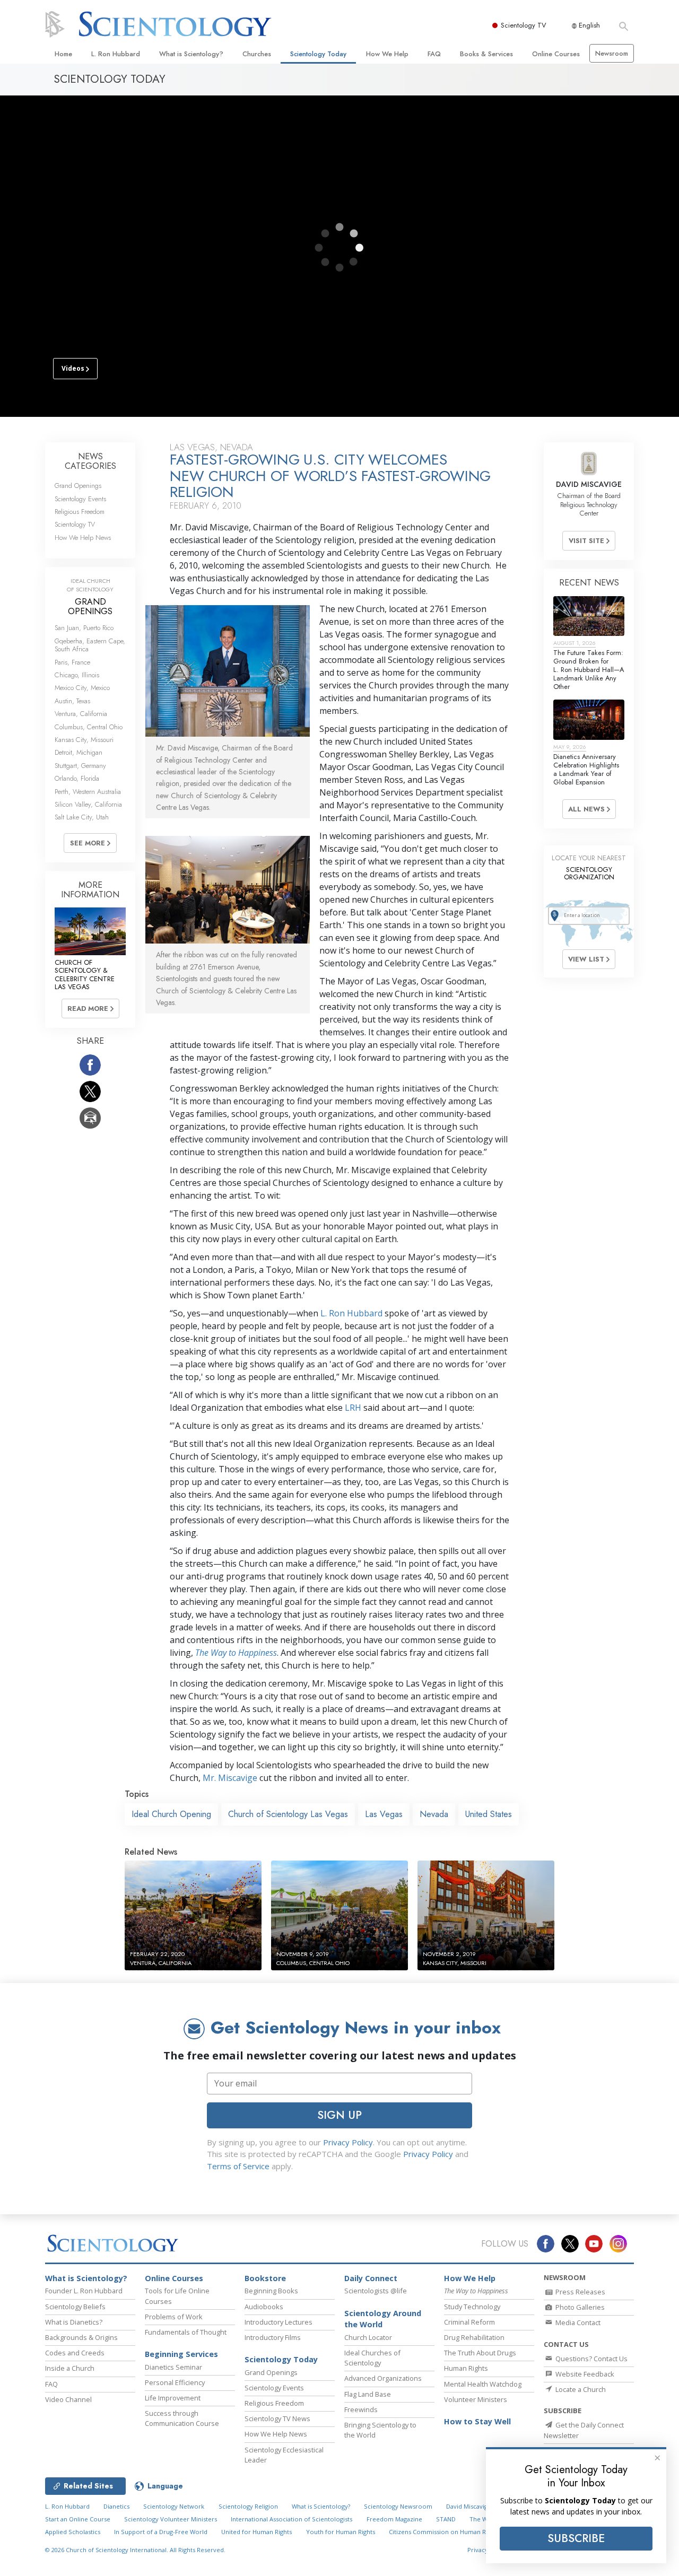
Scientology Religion (248, 2506)
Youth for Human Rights (341, 2532)
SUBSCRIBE (576, 2538)
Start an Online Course (78, 2519)
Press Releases (580, 2292)
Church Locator (368, 2337)
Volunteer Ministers (476, 2399)
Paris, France (72, 662)
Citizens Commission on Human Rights (444, 2532)
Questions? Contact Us (591, 2359)
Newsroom (612, 53)
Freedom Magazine (394, 2519)
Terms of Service (238, 2166)
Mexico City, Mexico (82, 688)
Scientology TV (524, 25)
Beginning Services (181, 2354)
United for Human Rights (256, 2532)
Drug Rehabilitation (474, 2337)
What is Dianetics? (74, 2322)
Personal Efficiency (175, 2382)
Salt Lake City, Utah (82, 817)
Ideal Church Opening (171, 1814)
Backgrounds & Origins (81, 2337)
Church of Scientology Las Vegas (288, 1814)
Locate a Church (580, 2389)
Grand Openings (78, 486)
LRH (353, 1408)
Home (63, 54)
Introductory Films (273, 2337)
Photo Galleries (579, 2307)
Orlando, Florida (77, 778)
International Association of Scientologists (291, 2519)
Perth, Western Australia (88, 792)
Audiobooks (264, 2307)
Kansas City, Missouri (84, 740)
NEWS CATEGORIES (90, 461)
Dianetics (116, 2506)
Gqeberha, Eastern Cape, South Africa (90, 645)
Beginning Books (271, 2291)
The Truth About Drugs (480, 2353)
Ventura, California (81, 714)
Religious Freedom (80, 512)
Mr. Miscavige (230, 1778)
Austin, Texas (72, 701)
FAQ (434, 54)
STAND (446, 2519)
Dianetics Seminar (173, 2367)
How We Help (387, 54)
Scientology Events (80, 499)
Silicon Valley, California (88, 804)
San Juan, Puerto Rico (84, 628)
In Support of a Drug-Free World (161, 2532)
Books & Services (486, 54)
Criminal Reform (469, 2322)
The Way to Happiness (236, 1653)
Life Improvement (173, 2398)
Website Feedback (584, 2374)
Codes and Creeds (75, 2353)
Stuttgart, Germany (80, 766)
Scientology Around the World (383, 2319)
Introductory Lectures (278, 2322)
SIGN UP (339, 2115)
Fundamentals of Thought (186, 2332)
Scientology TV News (277, 2418)
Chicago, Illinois (77, 675)
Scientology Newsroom (398, 2506)
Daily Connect (371, 2278)
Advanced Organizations (383, 2378)
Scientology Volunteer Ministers (171, 2519)
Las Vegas (384, 1814)
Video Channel (68, 2399)
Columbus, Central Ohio (89, 727)
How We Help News (83, 538)
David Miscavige (469, 2506)
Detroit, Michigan (79, 752)
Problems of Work (174, 2317)
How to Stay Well (477, 2421)
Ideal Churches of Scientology (372, 2358)
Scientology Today (318, 54)
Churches (257, 54)
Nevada (434, 1814)
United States (489, 1814)
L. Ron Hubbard (116, 54)
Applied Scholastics (73, 2532)
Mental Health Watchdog (483, 2384)
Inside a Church (70, 2368)
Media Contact (577, 2322)
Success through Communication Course (182, 2418)
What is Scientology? (191, 54)
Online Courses (556, 54)
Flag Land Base (368, 2394)
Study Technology (472, 2307)
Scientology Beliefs (75, 2307)
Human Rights (466, 2368)
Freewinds (361, 2409)
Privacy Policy (348, 2142)
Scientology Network (174, 2506)
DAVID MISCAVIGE (589, 484)
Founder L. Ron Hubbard (84, 2291)
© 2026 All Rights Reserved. (135, 2550)
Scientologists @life (376, 2291)
